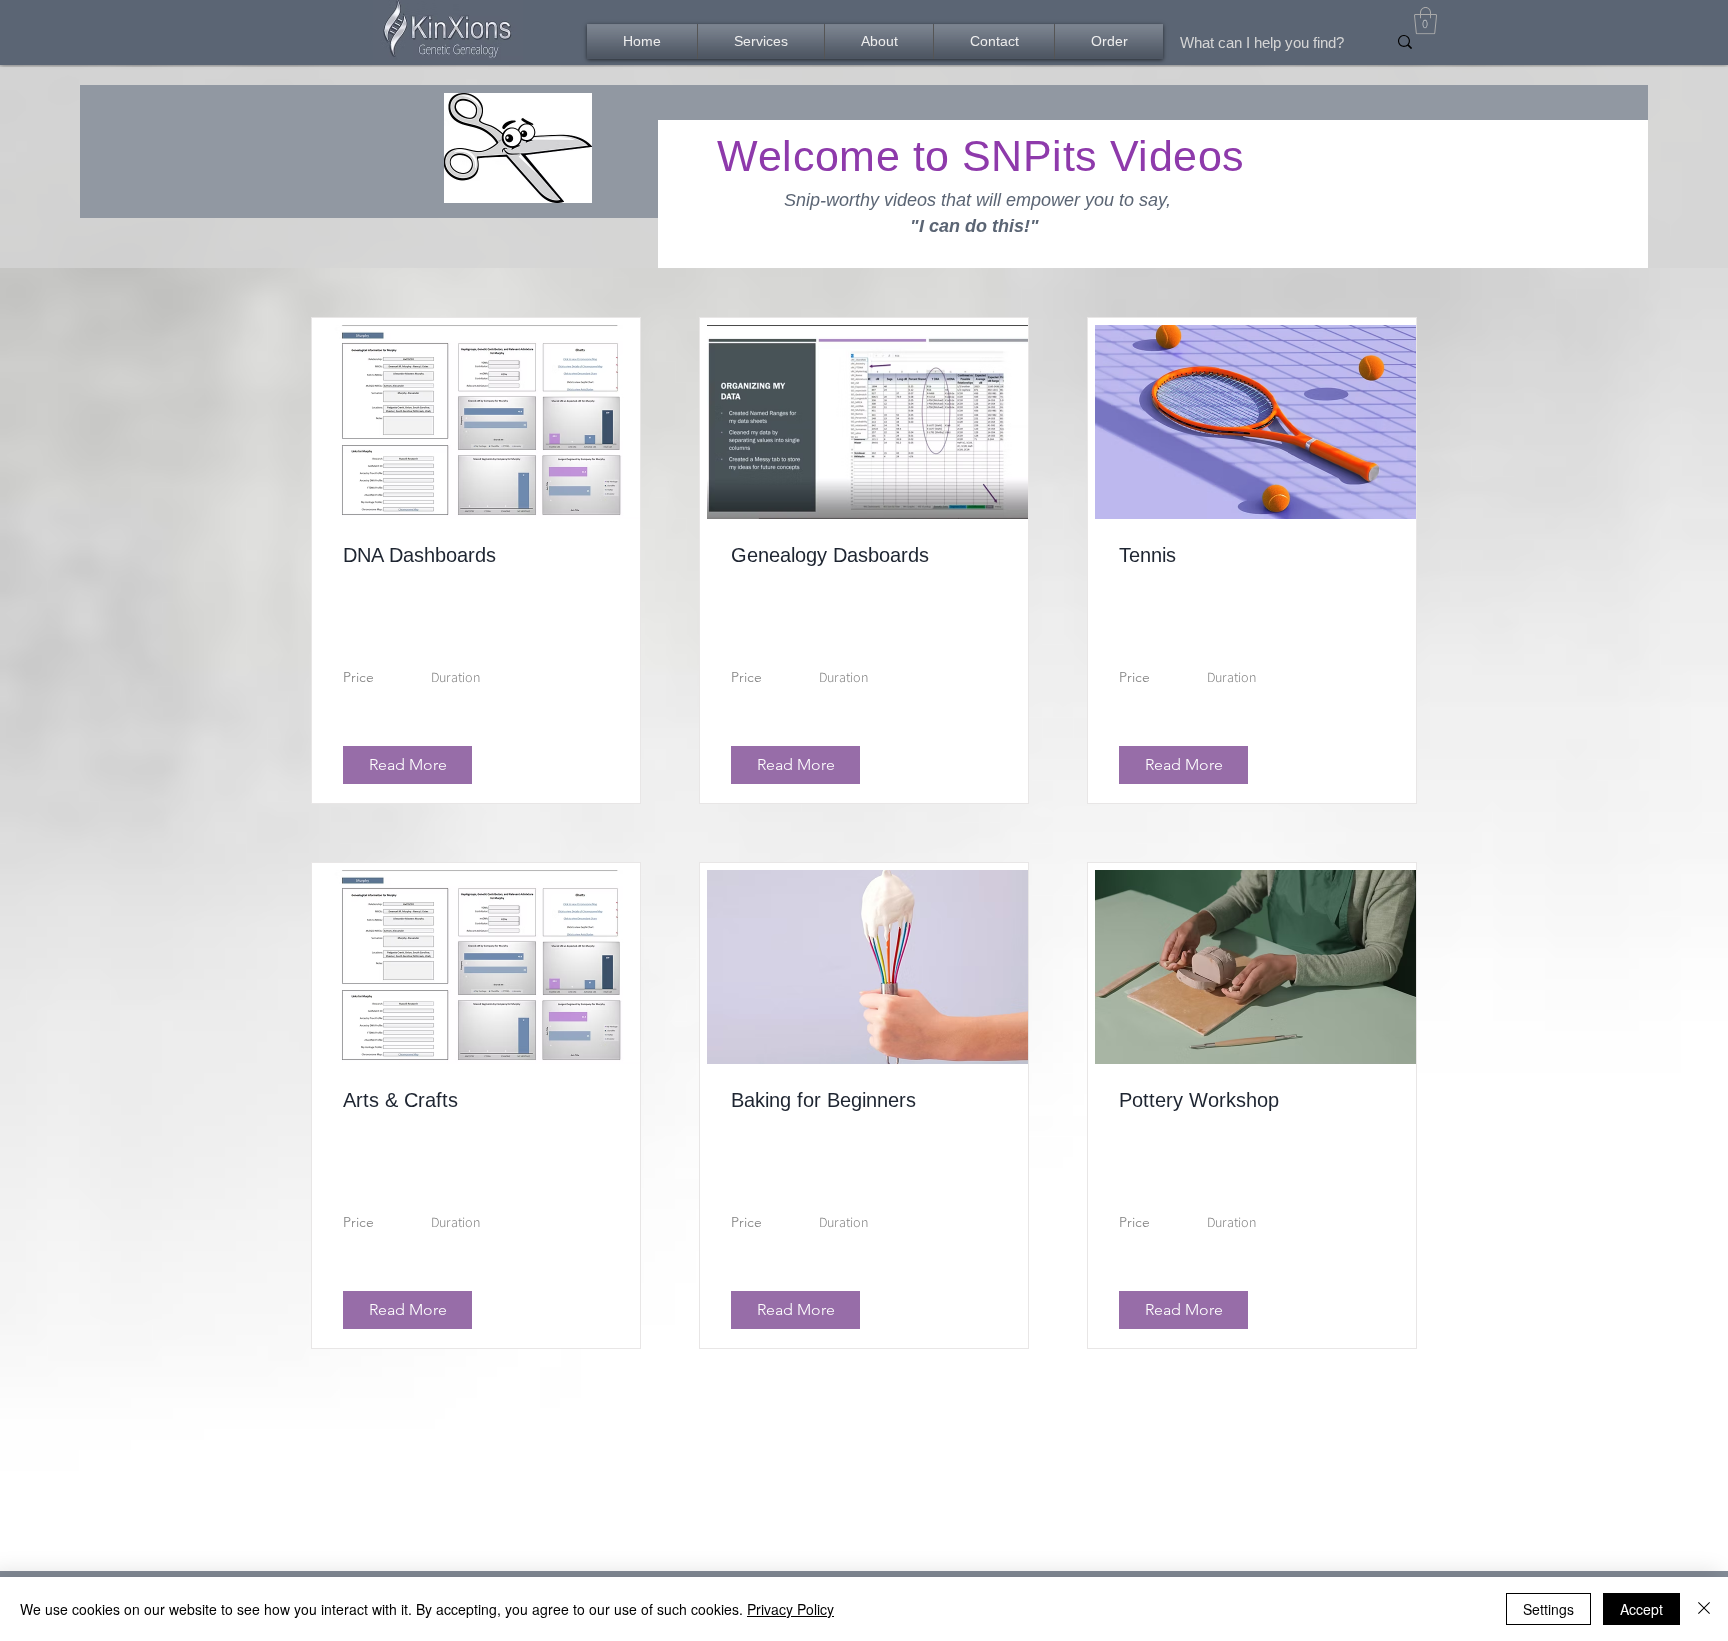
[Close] (1704, 1609)
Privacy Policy (790, 1609)
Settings (1548, 1609)
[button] (1425, 20)
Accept (1641, 1609)
